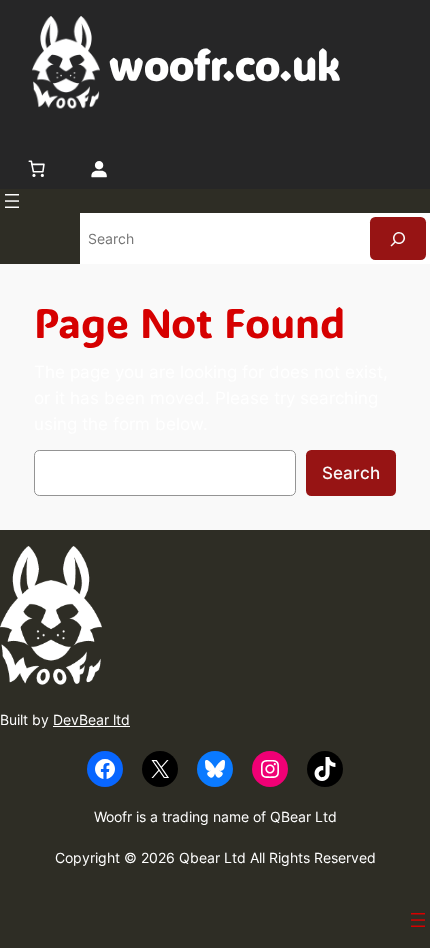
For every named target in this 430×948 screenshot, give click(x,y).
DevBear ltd (91, 719)
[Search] (398, 238)
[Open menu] (12, 201)
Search (351, 473)
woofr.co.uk (224, 64)
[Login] (98, 168)
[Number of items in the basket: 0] (37, 168)
